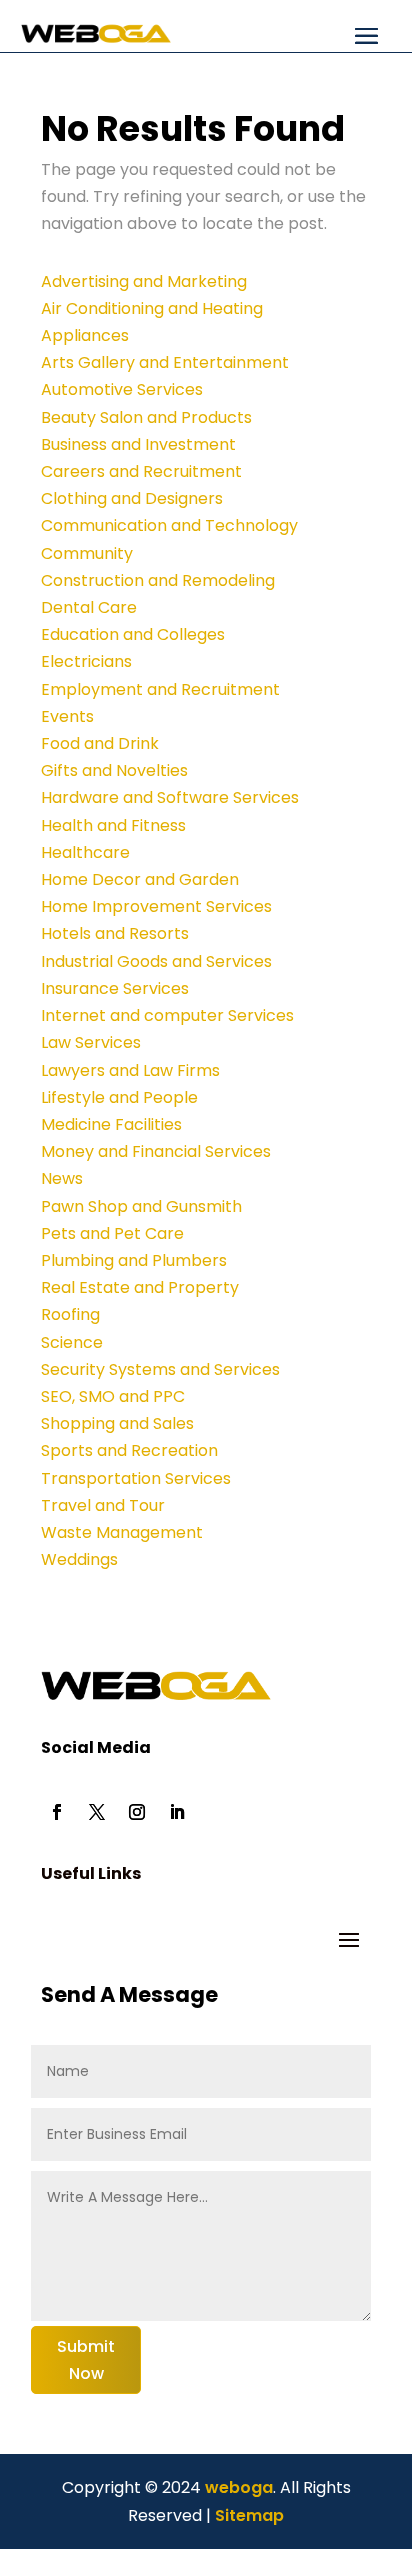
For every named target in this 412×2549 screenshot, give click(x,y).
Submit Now (86, 2360)
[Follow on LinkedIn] (177, 1812)
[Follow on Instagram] (137, 1812)
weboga (237, 2487)
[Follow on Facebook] (57, 1812)
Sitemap (249, 2515)
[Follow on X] (97, 1812)
